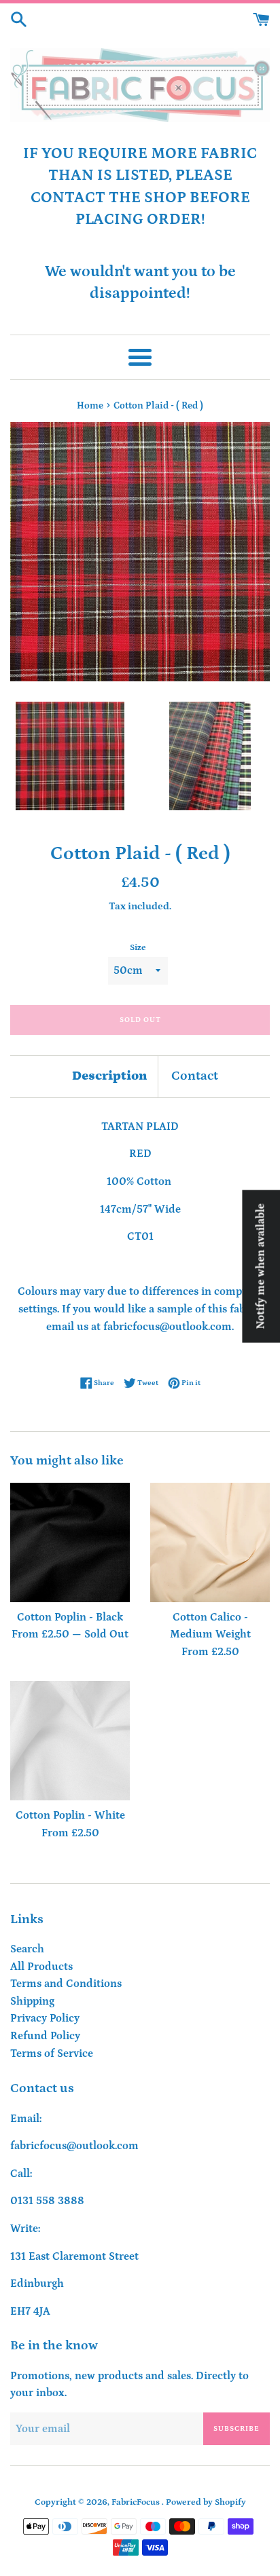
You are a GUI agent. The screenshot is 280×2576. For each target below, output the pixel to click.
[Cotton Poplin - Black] (70, 1542)
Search (27, 1949)
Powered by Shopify (206, 2502)
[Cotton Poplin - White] (70, 1741)
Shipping (32, 2001)
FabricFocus (137, 2502)
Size (138, 947)
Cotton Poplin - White (70, 1815)
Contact (195, 1076)
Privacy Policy (45, 2018)
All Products (41, 1967)
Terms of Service (52, 2053)
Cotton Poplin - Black (70, 1617)
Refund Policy (45, 2036)
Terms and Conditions (66, 1984)
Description (110, 1076)
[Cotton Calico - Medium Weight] (210, 1542)
